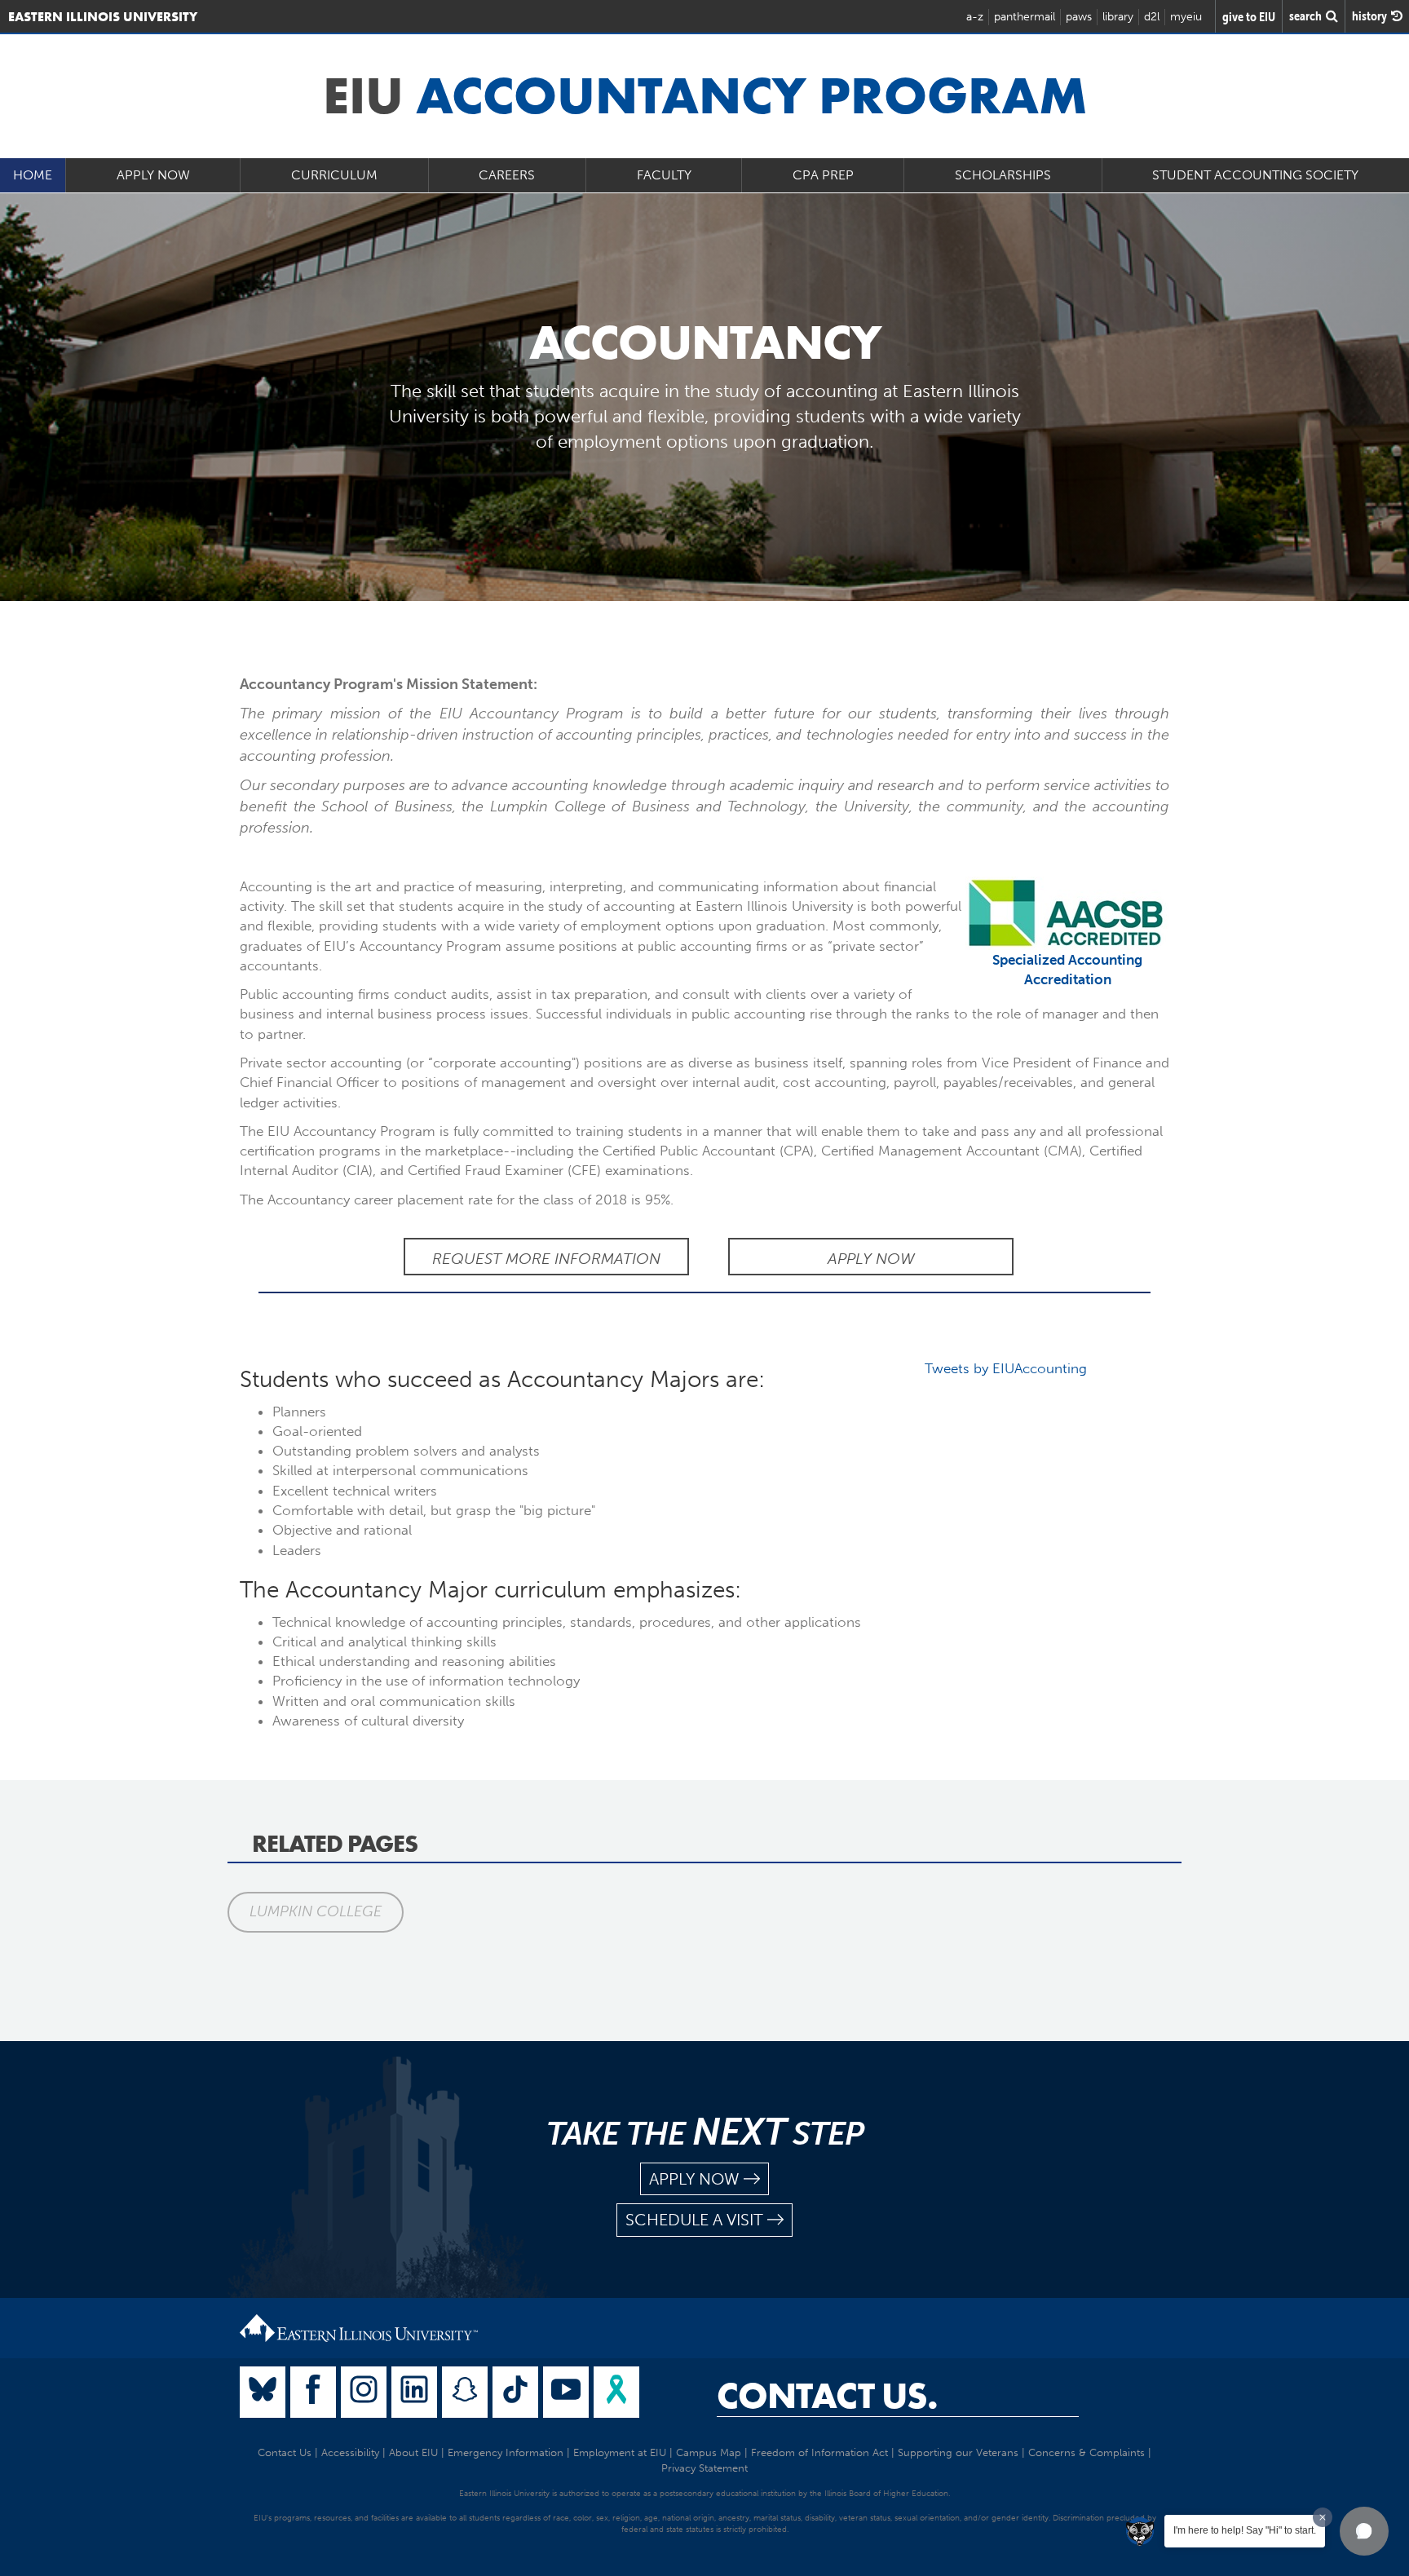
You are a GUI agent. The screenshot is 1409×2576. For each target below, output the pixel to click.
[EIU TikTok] (515, 2392)
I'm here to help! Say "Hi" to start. (1245, 2530)
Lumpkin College (316, 1911)
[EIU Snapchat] (465, 2392)
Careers (507, 175)
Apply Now (153, 175)
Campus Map (709, 2452)
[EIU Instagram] (364, 2392)
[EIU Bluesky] (263, 2392)
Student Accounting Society (1255, 175)
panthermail (1025, 17)
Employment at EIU (620, 2452)
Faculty (664, 175)
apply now (694, 2179)
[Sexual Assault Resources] (616, 2392)
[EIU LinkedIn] (414, 2392)
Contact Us (285, 2452)
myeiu (1186, 17)
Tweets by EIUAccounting (1006, 1368)
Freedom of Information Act (819, 2452)
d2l (1152, 17)
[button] (1364, 2531)
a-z (975, 17)
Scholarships (1003, 175)
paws (1079, 17)
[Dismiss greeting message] (1323, 2517)
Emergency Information (506, 2452)
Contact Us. (827, 2396)
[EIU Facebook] (313, 2392)
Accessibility (350, 2452)
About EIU (413, 2452)
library (1118, 17)
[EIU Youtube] (566, 2392)
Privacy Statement (704, 2468)
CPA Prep (823, 175)
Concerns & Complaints (1087, 2452)
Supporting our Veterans (958, 2452)
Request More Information (546, 1259)
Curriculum (334, 175)
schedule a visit (694, 2220)
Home (33, 175)
